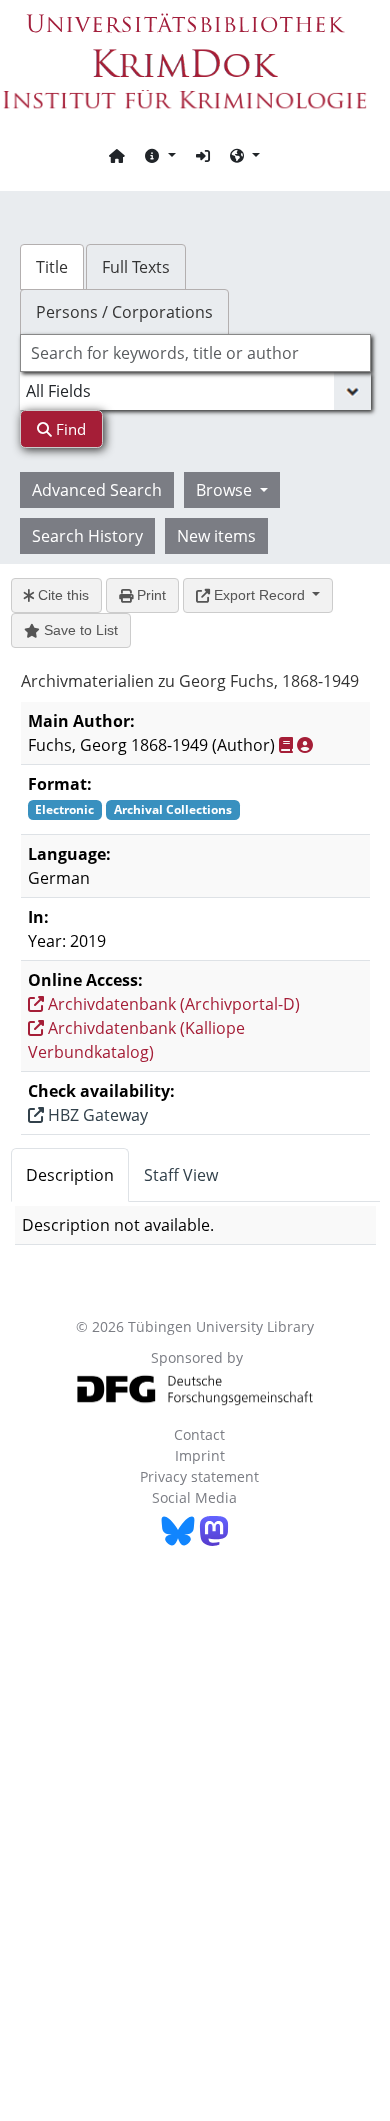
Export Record (259, 595)
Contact (199, 1434)
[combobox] (195, 353)
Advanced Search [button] (97, 490)
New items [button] (216, 536)
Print (149, 595)
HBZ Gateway (96, 1115)
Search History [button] (87, 536)
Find (69, 429)
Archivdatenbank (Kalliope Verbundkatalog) (136, 1040)
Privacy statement (199, 1476)
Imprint (200, 1455)
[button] (160, 155)
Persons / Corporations (124, 312)
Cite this (61, 595)
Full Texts (136, 267)
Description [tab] (70, 1175)
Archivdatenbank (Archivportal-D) (172, 1004)
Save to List (79, 630)
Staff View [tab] (181, 1175)
